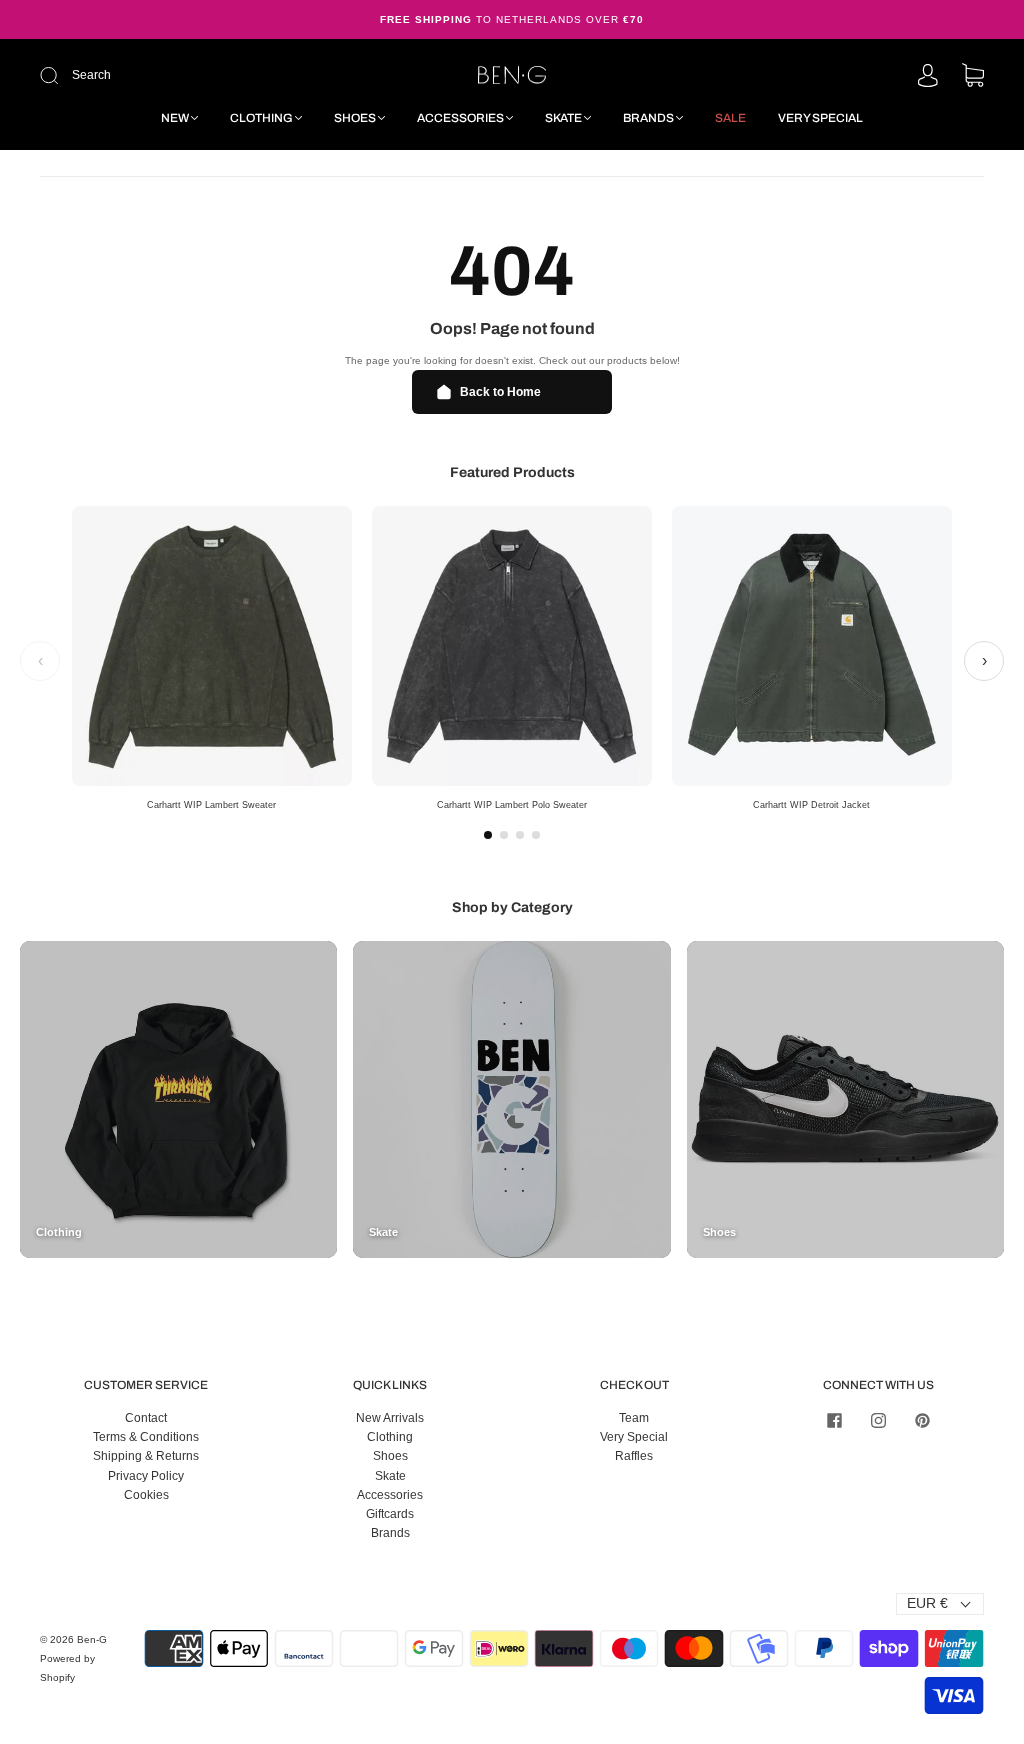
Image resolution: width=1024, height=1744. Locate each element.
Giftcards (390, 1514)
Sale (730, 118)
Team (634, 1418)
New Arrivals (390, 1418)
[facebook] (834, 1421)
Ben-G (92, 1639)
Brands (648, 118)
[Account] (928, 77)
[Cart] (973, 77)
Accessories (460, 118)
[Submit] (183, 75)
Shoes (355, 118)
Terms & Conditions (146, 1437)
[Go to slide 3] (520, 835)
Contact (146, 1418)
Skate (563, 118)
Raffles (634, 1456)
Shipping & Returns (146, 1456)
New (175, 118)
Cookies (146, 1495)
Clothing (261, 118)
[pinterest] (922, 1421)
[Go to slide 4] (536, 835)
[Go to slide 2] (504, 835)
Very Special (820, 118)
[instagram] (878, 1421)
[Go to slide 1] (488, 835)
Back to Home (500, 392)
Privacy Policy (146, 1476)
